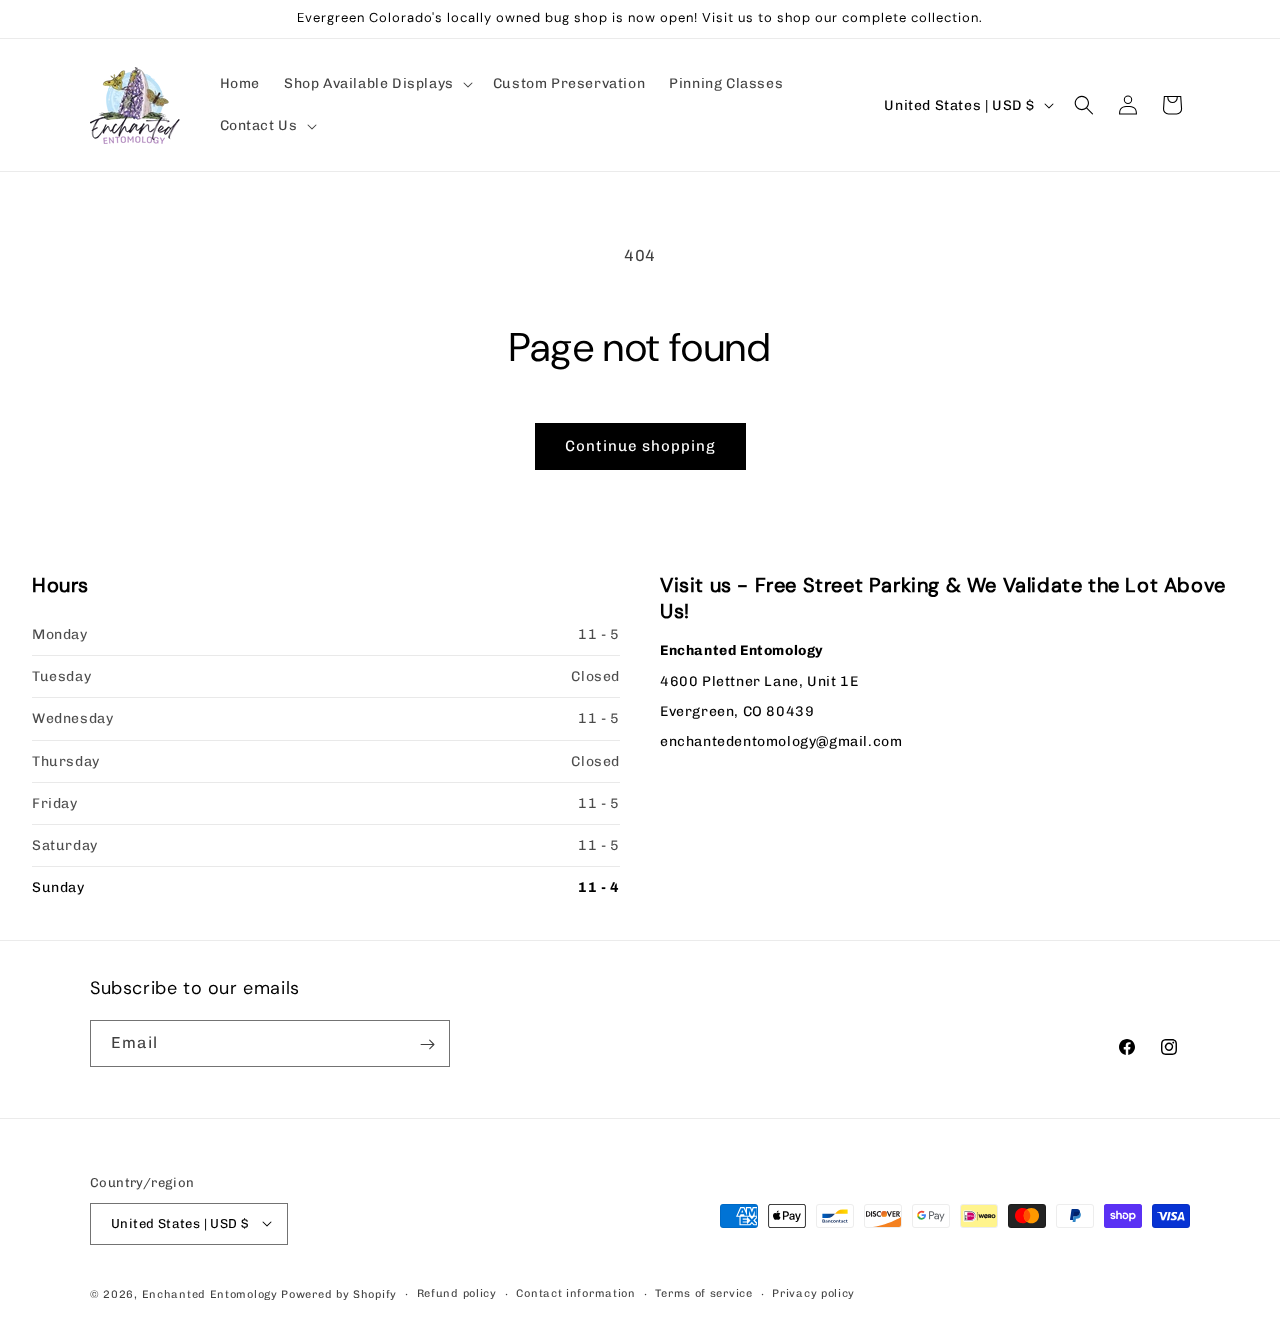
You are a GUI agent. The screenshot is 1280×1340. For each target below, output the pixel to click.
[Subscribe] (427, 1044)
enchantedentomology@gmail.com (781, 741)
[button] (376, 84)
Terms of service (703, 1292)
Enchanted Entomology (210, 1293)
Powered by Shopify (339, 1293)
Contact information (575, 1292)
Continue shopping (640, 446)
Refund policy (457, 1292)
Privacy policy (813, 1292)
